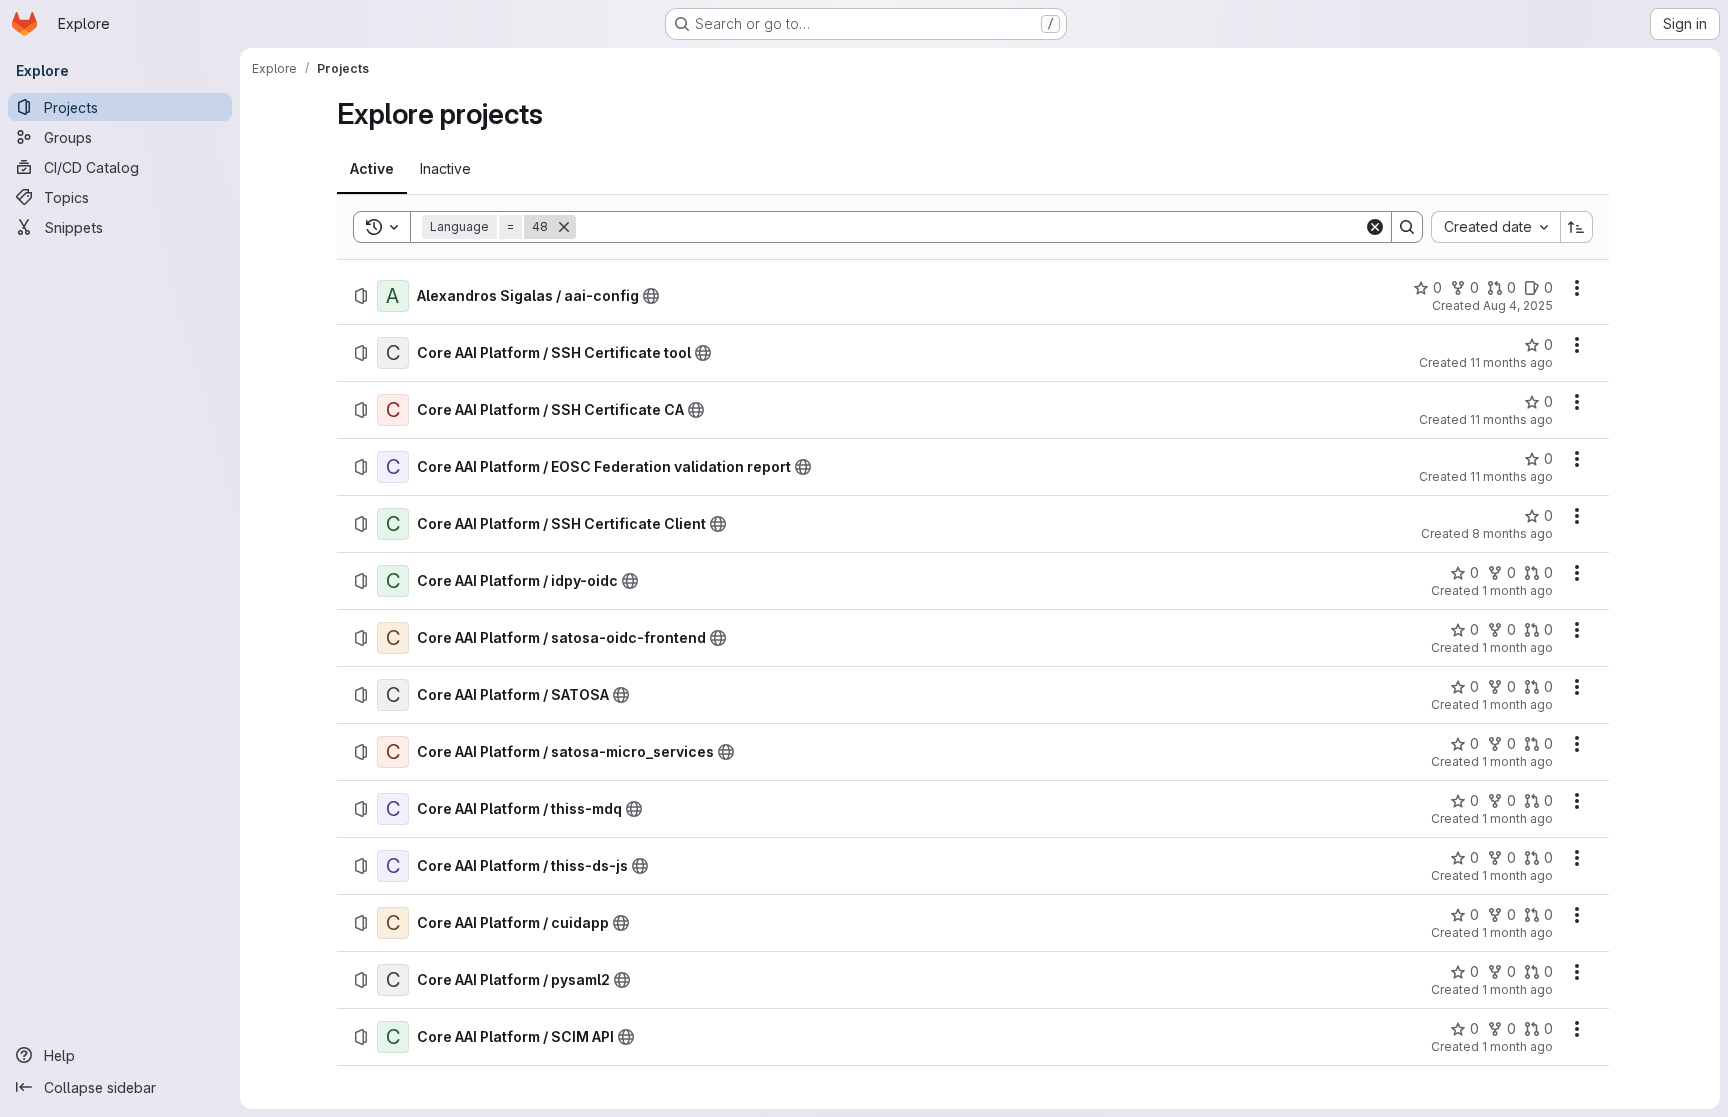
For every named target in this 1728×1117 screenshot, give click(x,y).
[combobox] (1495, 227)
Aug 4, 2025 (1518, 305)
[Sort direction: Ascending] (1577, 227)
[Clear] (1375, 227)
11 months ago (1511, 362)
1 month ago (1517, 590)
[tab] (372, 169)
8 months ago (1512, 533)
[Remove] (564, 227)
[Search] (1407, 227)
